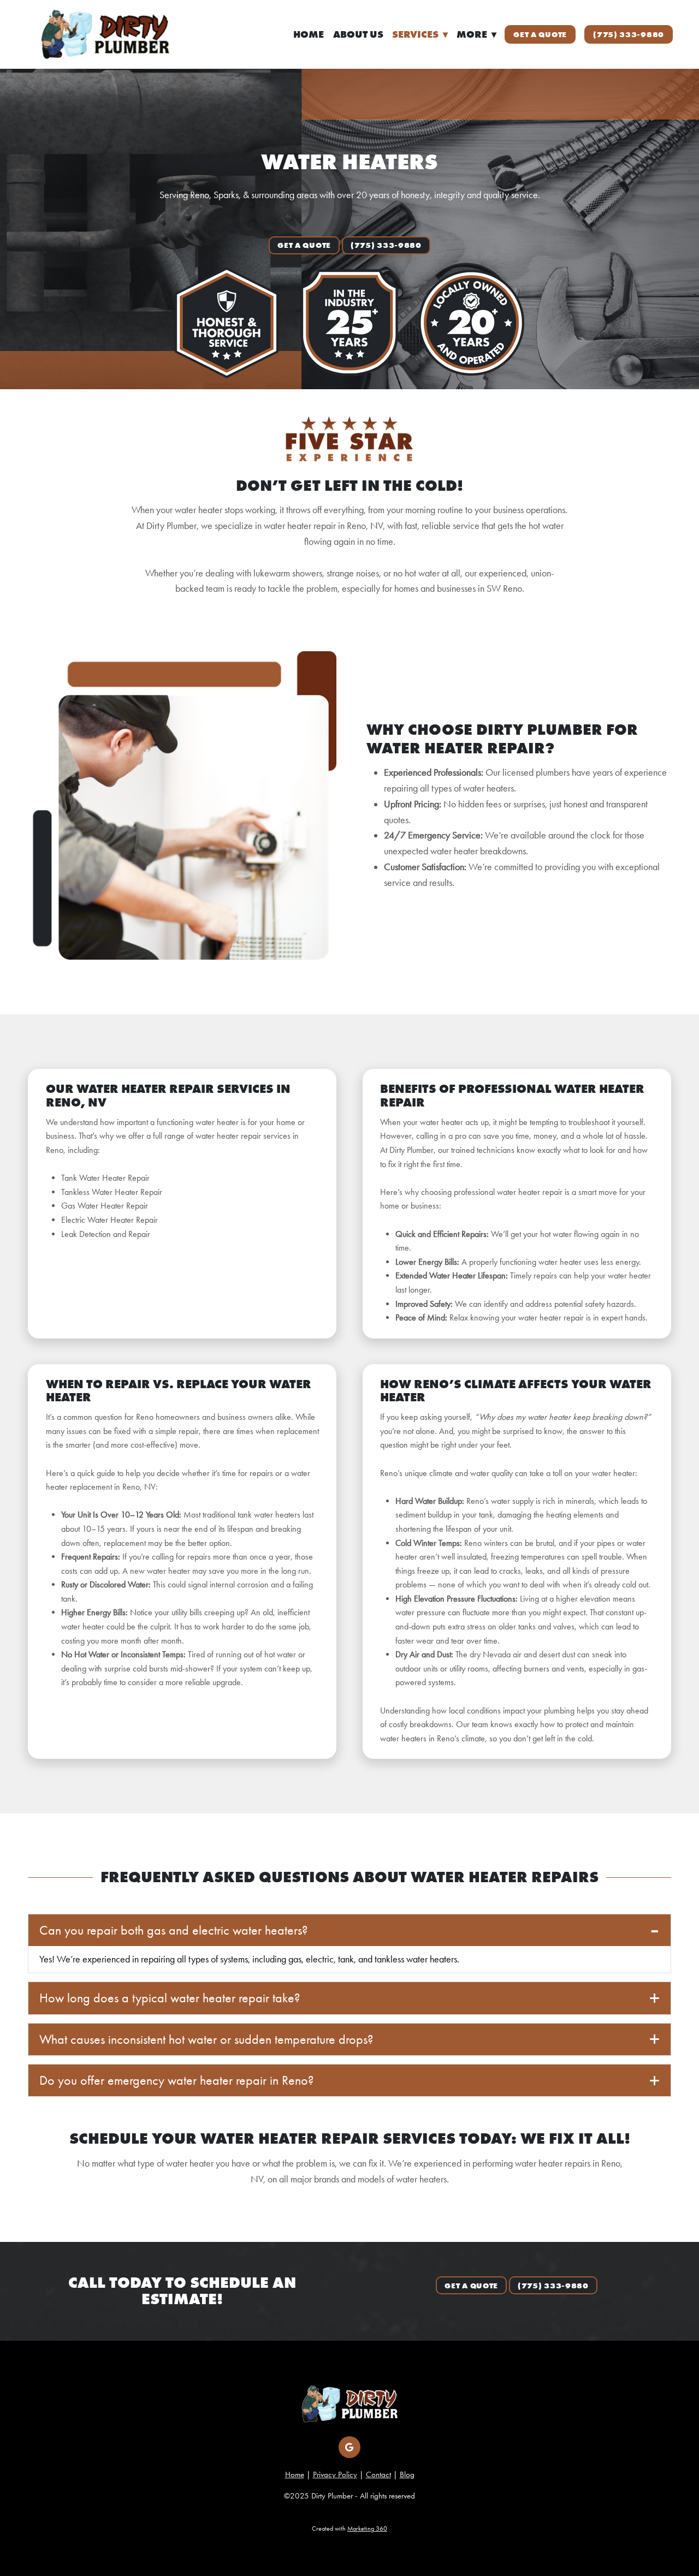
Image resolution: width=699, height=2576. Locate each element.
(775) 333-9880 (629, 34)
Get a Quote (540, 34)
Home (309, 34)
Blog (407, 2474)
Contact (378, 2474)
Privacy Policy (335, 2474)
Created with (349, 2529)
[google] (349, 2447)
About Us (358, 34)
